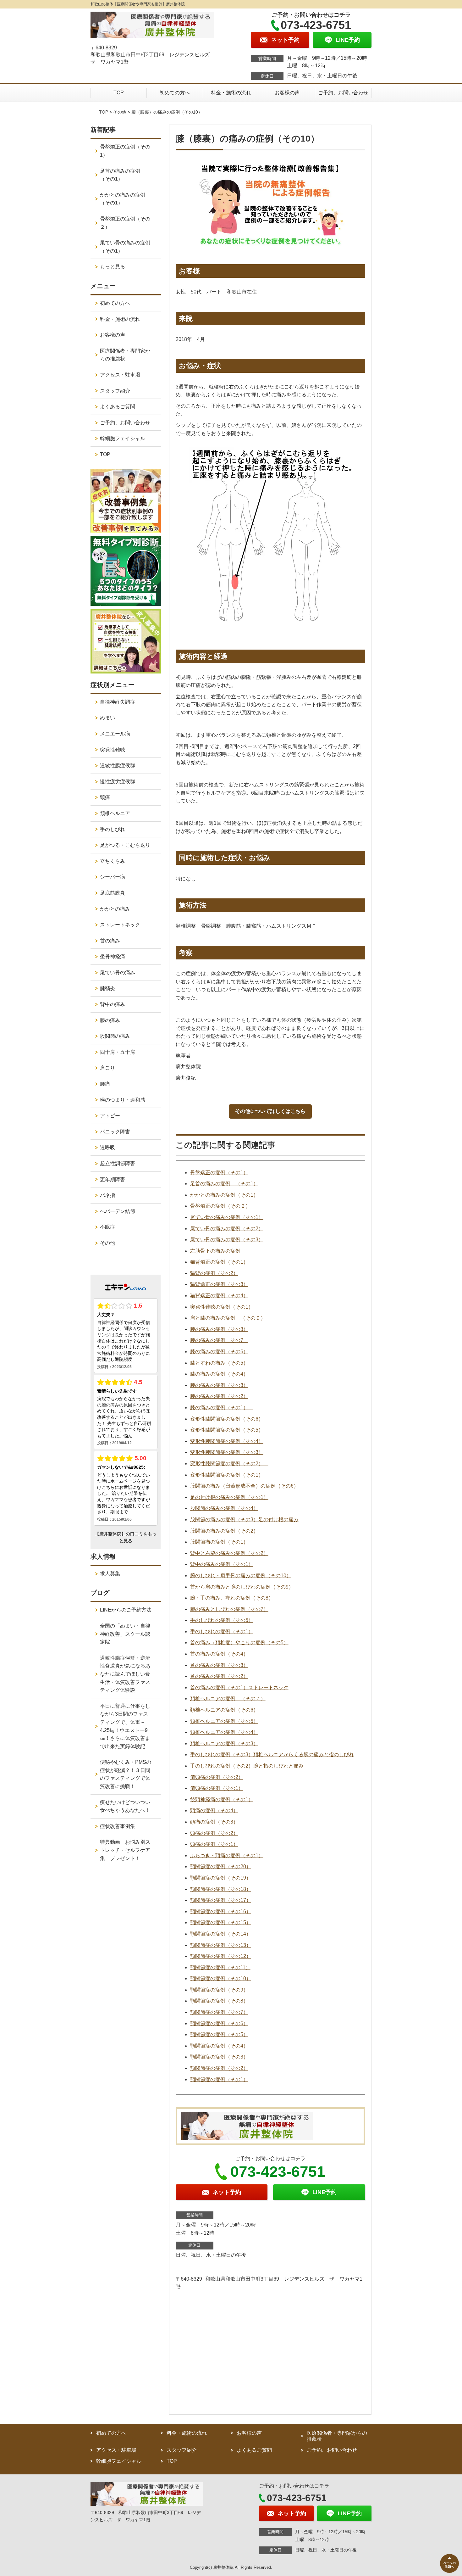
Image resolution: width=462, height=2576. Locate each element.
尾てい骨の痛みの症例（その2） (227, 1229)
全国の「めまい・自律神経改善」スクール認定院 (125, 1634)
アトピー (110, 1116)
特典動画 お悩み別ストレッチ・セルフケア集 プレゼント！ (125, 1850)
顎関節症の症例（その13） (221, 1945)
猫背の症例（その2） (214, 1273)
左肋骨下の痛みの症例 (218, 1251)
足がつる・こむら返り (125, 845)
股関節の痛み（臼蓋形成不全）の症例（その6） (244, 1486)
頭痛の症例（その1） (214, 1844)
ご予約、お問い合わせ (343, 93)
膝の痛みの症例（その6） (219, 1352)
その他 (120, 112)
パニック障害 (115, 1132)
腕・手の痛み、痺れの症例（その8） (232, 1598)
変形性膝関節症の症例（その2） (229, 1464)
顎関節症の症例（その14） (221, 1934)
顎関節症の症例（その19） (223, 1878)
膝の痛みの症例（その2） (219, 1396)
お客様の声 (287, 93)
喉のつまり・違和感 (123, 1100)
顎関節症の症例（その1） (219, 2079)
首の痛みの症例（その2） (219, 1676)
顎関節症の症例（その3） (219, 2057)
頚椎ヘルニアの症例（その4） (224, 1732)
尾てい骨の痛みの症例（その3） (227, 1240)
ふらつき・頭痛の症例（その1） (227, 1855)
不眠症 (107, 1227)
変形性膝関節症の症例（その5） (227, 1430)
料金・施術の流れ (231, 93)
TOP (119, 93)
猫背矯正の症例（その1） (219, 1262)
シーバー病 (113, 877)
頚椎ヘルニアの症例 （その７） (228, 1699)
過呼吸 (107, 1147)
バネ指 (107, 1195)
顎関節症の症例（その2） (219, 2068)
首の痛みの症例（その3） (219, 1665)
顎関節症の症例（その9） (219, 1990)
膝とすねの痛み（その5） (219, 1363)
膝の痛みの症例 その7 (219, 1340)
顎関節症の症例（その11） (220, 1967)
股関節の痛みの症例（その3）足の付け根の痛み (244, 1520)
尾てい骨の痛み (118, 972)
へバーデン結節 (118, 1211)
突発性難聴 (113, 750)
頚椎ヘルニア (115, 813)
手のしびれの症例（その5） (222, 1620)
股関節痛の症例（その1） (219, 1542)
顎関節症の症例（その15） (221, 1922)
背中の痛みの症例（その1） (222, 1564)
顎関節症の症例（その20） (221, 1866)
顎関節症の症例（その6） (219, 2023)
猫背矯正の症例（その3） (219, 1284)
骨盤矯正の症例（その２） (220, 1206)
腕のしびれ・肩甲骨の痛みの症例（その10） (241, 1576)
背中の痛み (113, 1004)
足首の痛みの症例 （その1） (224, 1184)
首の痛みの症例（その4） (219, 1654)
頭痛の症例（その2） (214, 1833)
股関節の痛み (115, 1036)
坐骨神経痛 (113, 956)
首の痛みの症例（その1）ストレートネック (239, 1688)
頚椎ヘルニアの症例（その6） (224, 1710)
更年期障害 (113, 1179)
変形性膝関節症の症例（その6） (227, 1419)
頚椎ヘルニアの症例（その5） (224, 1721)
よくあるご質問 (118, 407)
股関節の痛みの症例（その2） (224, 1531)
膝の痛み (110, 1020)
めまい (107, 718)
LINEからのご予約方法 (126, 1610)
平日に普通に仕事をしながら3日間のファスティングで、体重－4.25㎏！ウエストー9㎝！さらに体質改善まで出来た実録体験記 (125, 1726)
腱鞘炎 (107, 989)
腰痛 (105, 1084)
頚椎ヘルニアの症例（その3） (224, 1743)
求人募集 (110, 1574)
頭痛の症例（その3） (214, 1822)
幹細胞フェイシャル (123, 438)
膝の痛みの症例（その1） (222, 1408)
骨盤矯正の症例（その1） (219, 1173)
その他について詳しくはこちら (270, 1111)
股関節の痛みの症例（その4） (224, 1508)
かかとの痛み (115, 909)
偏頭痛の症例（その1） (217, 1788)
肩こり (107, 1068)
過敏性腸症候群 (118, 766)
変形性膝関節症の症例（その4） (227, 1441)
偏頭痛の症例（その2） (217, 1777)
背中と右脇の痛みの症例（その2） (229, 1553)
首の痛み (110, 941)
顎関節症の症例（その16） (221, 1911)
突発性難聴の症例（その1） (222, 1307)
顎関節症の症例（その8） (219, 2001)
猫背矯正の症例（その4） (219, 1296)
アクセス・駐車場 (120, 375)
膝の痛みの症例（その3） (219, 1385)
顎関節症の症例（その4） (219, 2046)
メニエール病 (115, 734)
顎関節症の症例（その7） (219, 2012)
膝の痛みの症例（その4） (219, 1374)
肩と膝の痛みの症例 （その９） (228, 1318)
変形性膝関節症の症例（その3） (227, 1452)
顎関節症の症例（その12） (221, 1956)
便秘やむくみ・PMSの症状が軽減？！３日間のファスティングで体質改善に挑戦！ (126, 1774)
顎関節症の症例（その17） (221, 1900)
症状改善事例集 (118, 1826)
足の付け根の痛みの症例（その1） (229, 1497)
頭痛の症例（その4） (214, 1810)
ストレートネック (120, 925)
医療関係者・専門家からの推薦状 (125, 355)
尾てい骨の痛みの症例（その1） (227, 1217)
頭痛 (105, 797)
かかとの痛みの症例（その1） (224, 1195)
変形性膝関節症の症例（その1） (227, 1475)
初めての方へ (175, 93)
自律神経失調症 (118, 702)
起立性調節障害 (118, 1163)
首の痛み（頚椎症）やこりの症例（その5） (239, 1643)
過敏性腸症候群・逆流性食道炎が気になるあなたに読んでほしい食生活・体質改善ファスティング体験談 (125, 1674)
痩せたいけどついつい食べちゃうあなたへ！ (125, 1806)
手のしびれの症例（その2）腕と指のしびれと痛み (247, 1766)
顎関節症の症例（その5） (219, 2034)
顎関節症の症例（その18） (221, 1889)
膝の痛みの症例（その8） (219, 1329)
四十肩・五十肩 (118, 1052)
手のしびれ (113, 829)
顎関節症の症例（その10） (221, 1978)
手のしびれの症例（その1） (222, 1632)
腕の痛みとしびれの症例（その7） (229, 1609)
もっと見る (113, 267)
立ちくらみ (113, 861)
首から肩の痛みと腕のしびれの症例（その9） (242, 1587)
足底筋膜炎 (113, 893)
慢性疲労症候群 (118, 782)
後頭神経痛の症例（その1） (222, 1799)
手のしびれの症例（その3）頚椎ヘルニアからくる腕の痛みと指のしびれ (272, 1755)
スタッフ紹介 (115, 391)
